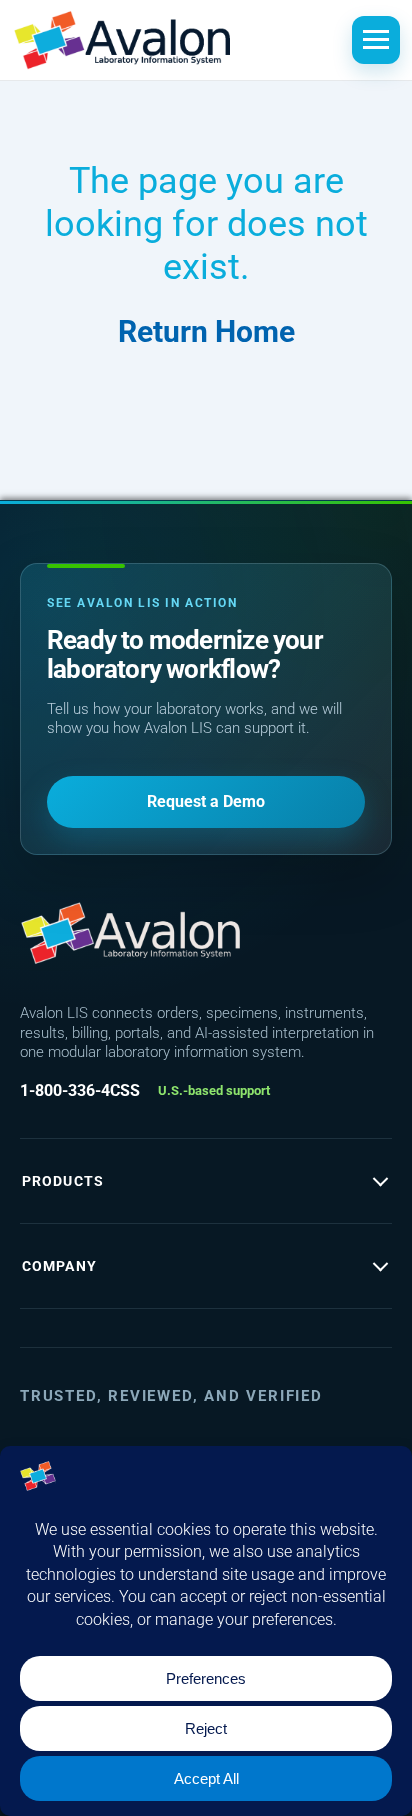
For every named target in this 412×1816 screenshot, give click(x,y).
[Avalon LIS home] (130, 933)
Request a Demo (206, 801)
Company (59, 1266)
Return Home (206, 331)
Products (63, 1181)
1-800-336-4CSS (80, 1090)
